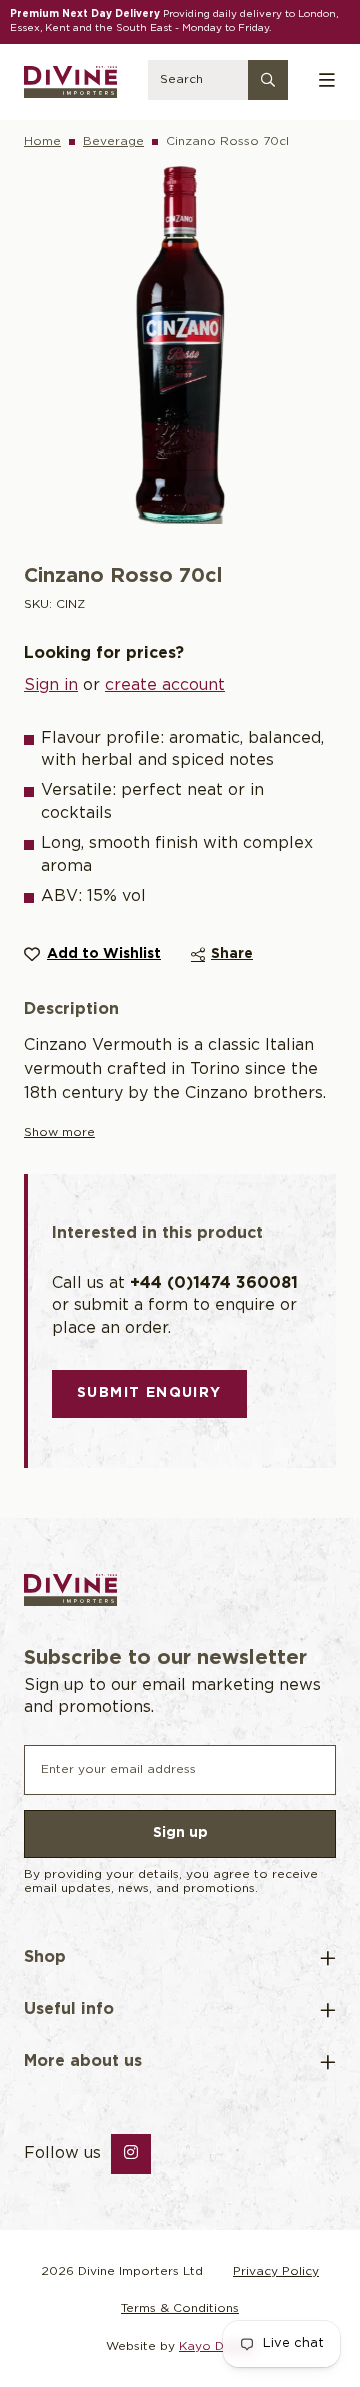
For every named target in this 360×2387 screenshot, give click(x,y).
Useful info (69, 2009)
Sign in (51, 685)
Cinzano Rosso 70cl (227, 141)
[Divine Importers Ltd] (70, 82)
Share (232, 954)
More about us (83, 2061)
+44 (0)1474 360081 (214, 1283)
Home (42, 141)
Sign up (180, 1833)
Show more (59, 1132)
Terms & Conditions (180, 2308)
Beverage (113, 141)
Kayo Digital (216, 2346)
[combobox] (217, 82)
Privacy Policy (276, 2271)
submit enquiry (149, 1393)
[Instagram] (131, 2154)
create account (165, 685)
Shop (45, 1957)
